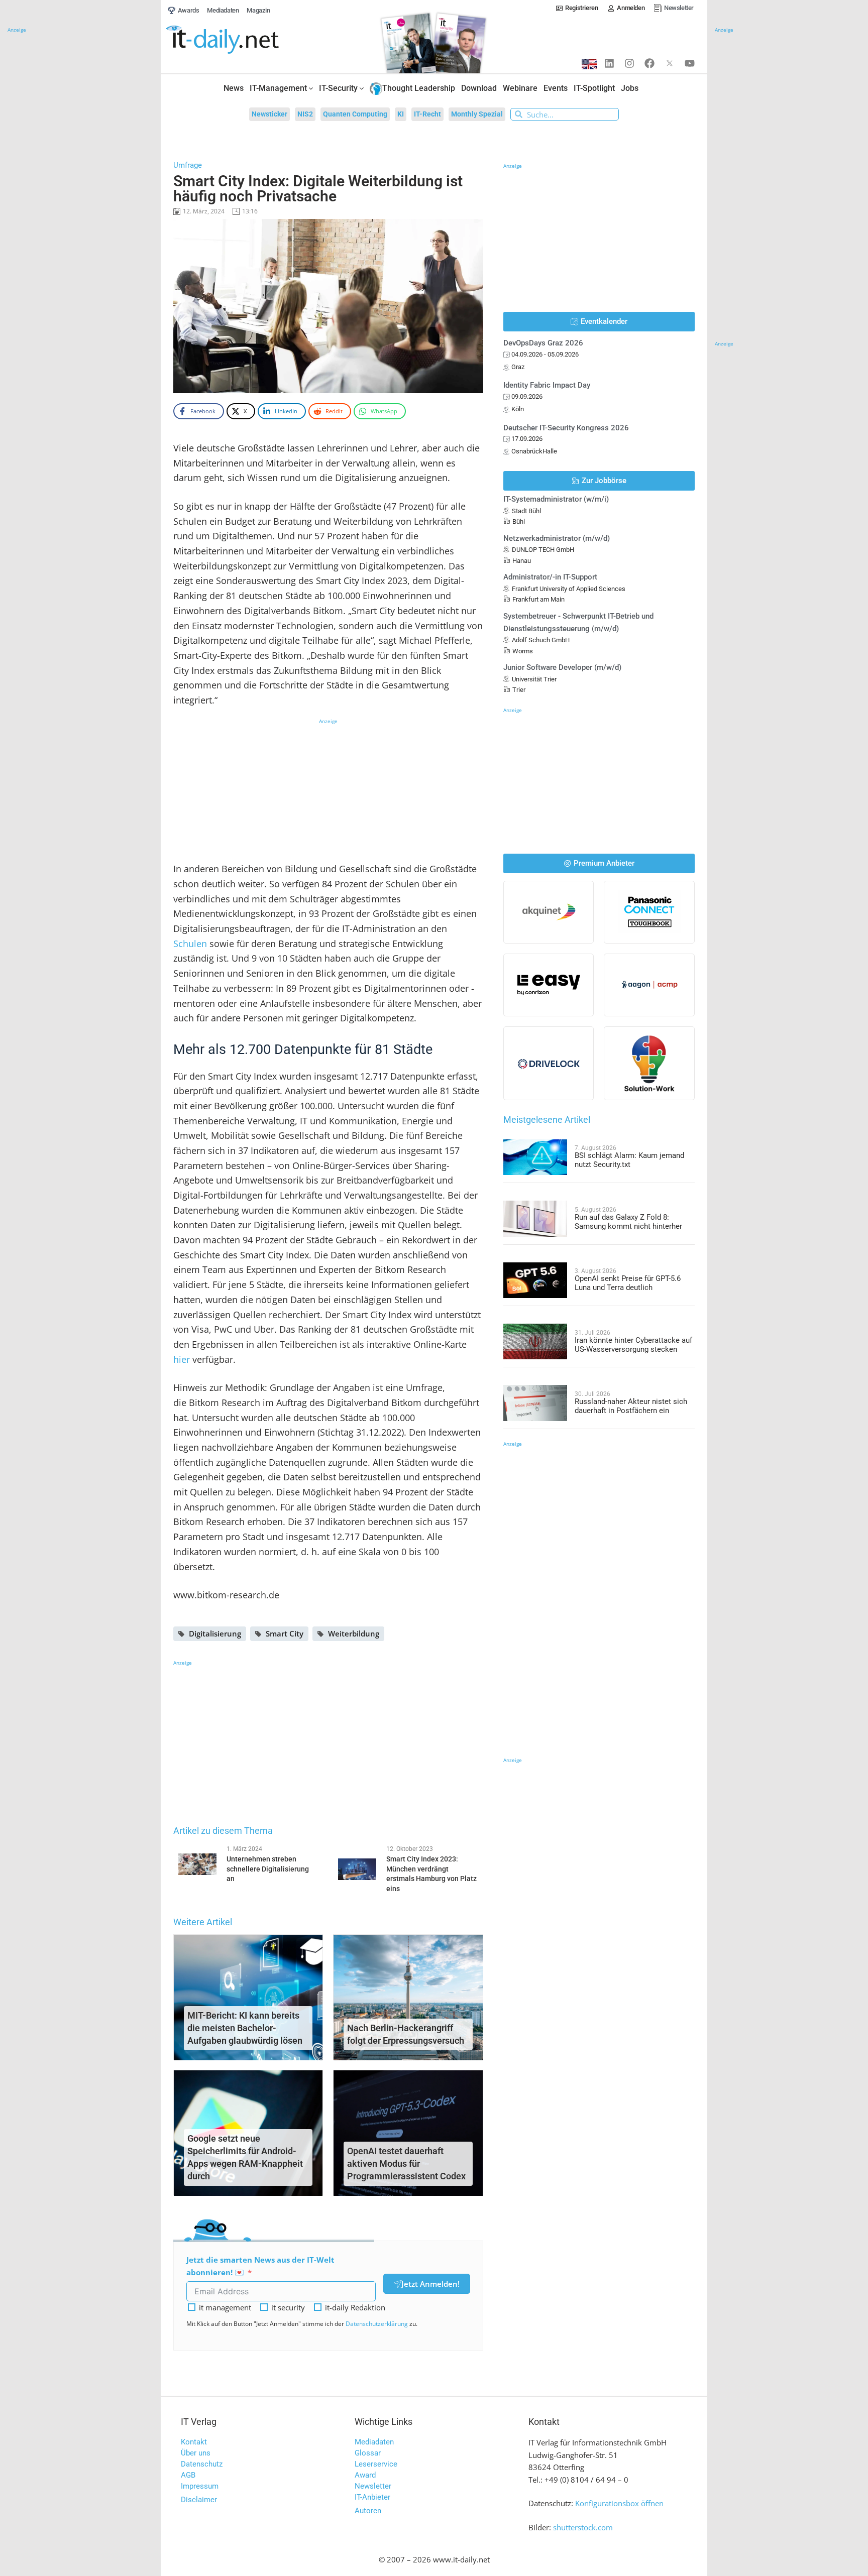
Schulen (190, 944)
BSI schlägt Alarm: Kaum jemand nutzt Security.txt (629, 1160)
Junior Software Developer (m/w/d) (562, 667)
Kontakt (194, 2442)
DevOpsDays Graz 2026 (543, 343)
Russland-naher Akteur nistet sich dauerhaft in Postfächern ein (631, 1406)
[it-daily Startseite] (241, 40)
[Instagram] (629, 63)
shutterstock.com (583, 2527)
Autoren (368, 2511)
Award (365, 2475)
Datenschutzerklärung (377, 2324)
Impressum (200, 2486)
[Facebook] (649, 63)
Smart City (285, 1633)
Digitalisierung (215, 1633)
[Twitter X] (670, 63)
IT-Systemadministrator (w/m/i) (556, 499)
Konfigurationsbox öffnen (619, 2503)
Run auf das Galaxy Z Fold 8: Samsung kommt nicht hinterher (628, 1222)
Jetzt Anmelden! (430, 2284)
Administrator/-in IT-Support (550, 577)
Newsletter (373, 2486)
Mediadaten (374, 2442)
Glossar (368, 2453)
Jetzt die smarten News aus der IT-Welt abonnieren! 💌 (260, 2266)
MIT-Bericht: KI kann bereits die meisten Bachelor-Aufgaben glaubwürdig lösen (245, 2028)
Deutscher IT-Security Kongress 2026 (566, 428)
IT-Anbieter (372, 2497)
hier (182, 1359)
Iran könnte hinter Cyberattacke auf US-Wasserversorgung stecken (633, 1345)
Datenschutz (202, 2464)
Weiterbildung (354, 1633)
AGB (188, 2475)
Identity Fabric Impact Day (547, 385)
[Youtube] (690, 63)
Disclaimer (199, 2500)
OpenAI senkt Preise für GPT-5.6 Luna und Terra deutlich (628, 1283)
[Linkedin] (609, 63)
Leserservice (376, 2464)
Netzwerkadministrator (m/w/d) (557, 538)
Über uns (196, 2453)
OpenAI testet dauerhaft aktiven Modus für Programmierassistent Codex (406, 2163)
